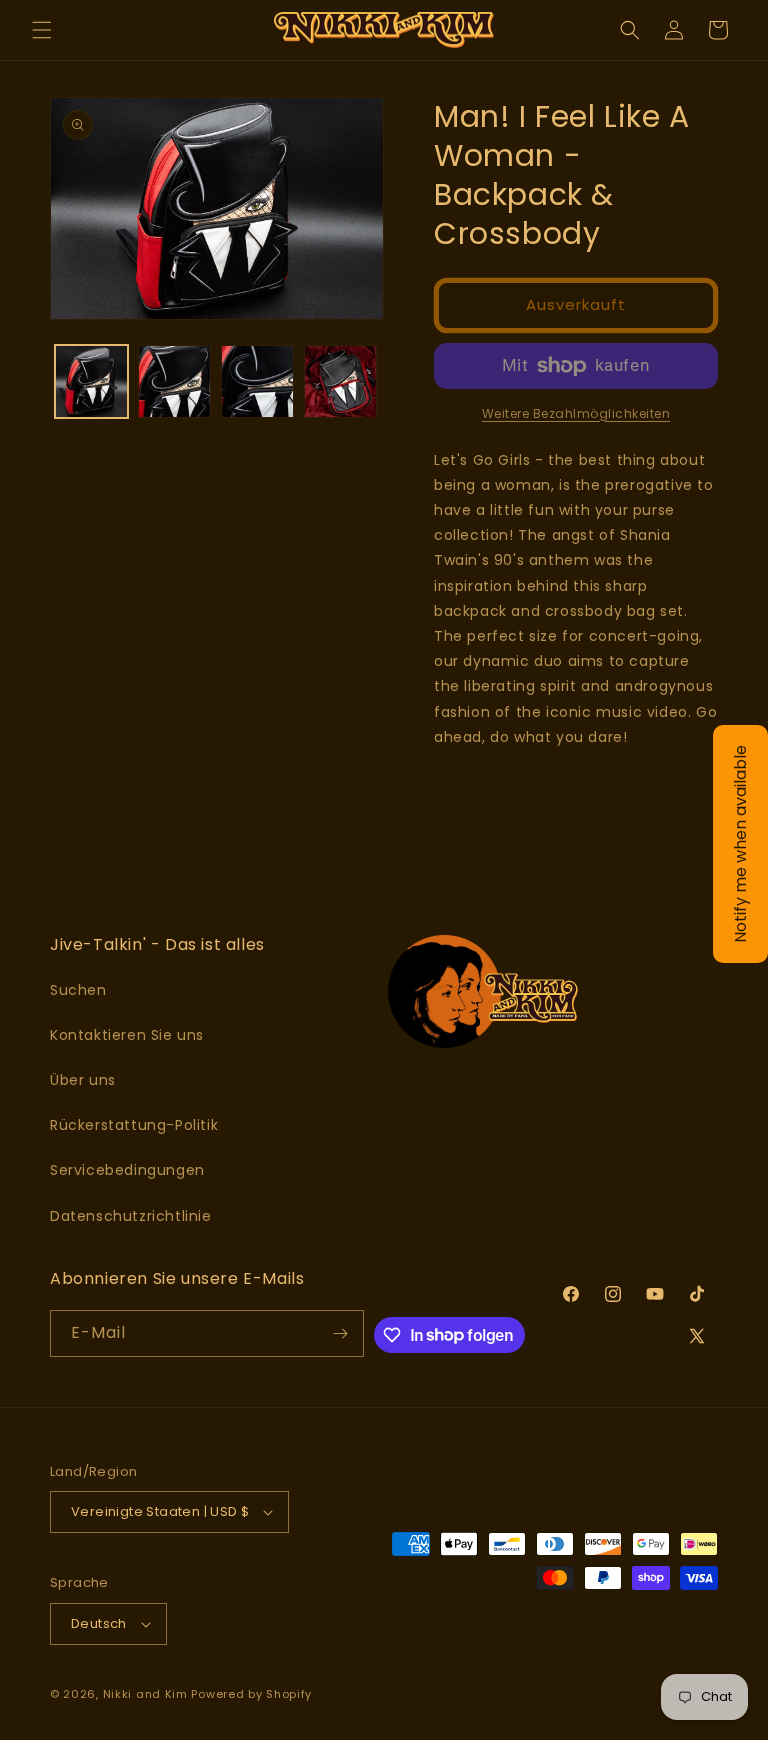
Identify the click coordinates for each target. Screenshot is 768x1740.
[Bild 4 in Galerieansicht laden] (340, 381)
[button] (42, 30)
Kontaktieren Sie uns (127, 1035)
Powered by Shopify (251, 1694)
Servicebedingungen (127, 1170)
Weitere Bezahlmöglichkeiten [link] (576, 413)
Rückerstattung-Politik (134, 1125)
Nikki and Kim (145, 1694)
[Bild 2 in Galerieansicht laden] (174, 381)
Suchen (78, 990)
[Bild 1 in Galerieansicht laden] (91, 381)
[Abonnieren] (341, 1333)
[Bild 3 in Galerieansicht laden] (257, 381)
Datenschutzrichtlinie (131, 1216)
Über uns (83, 1080)
